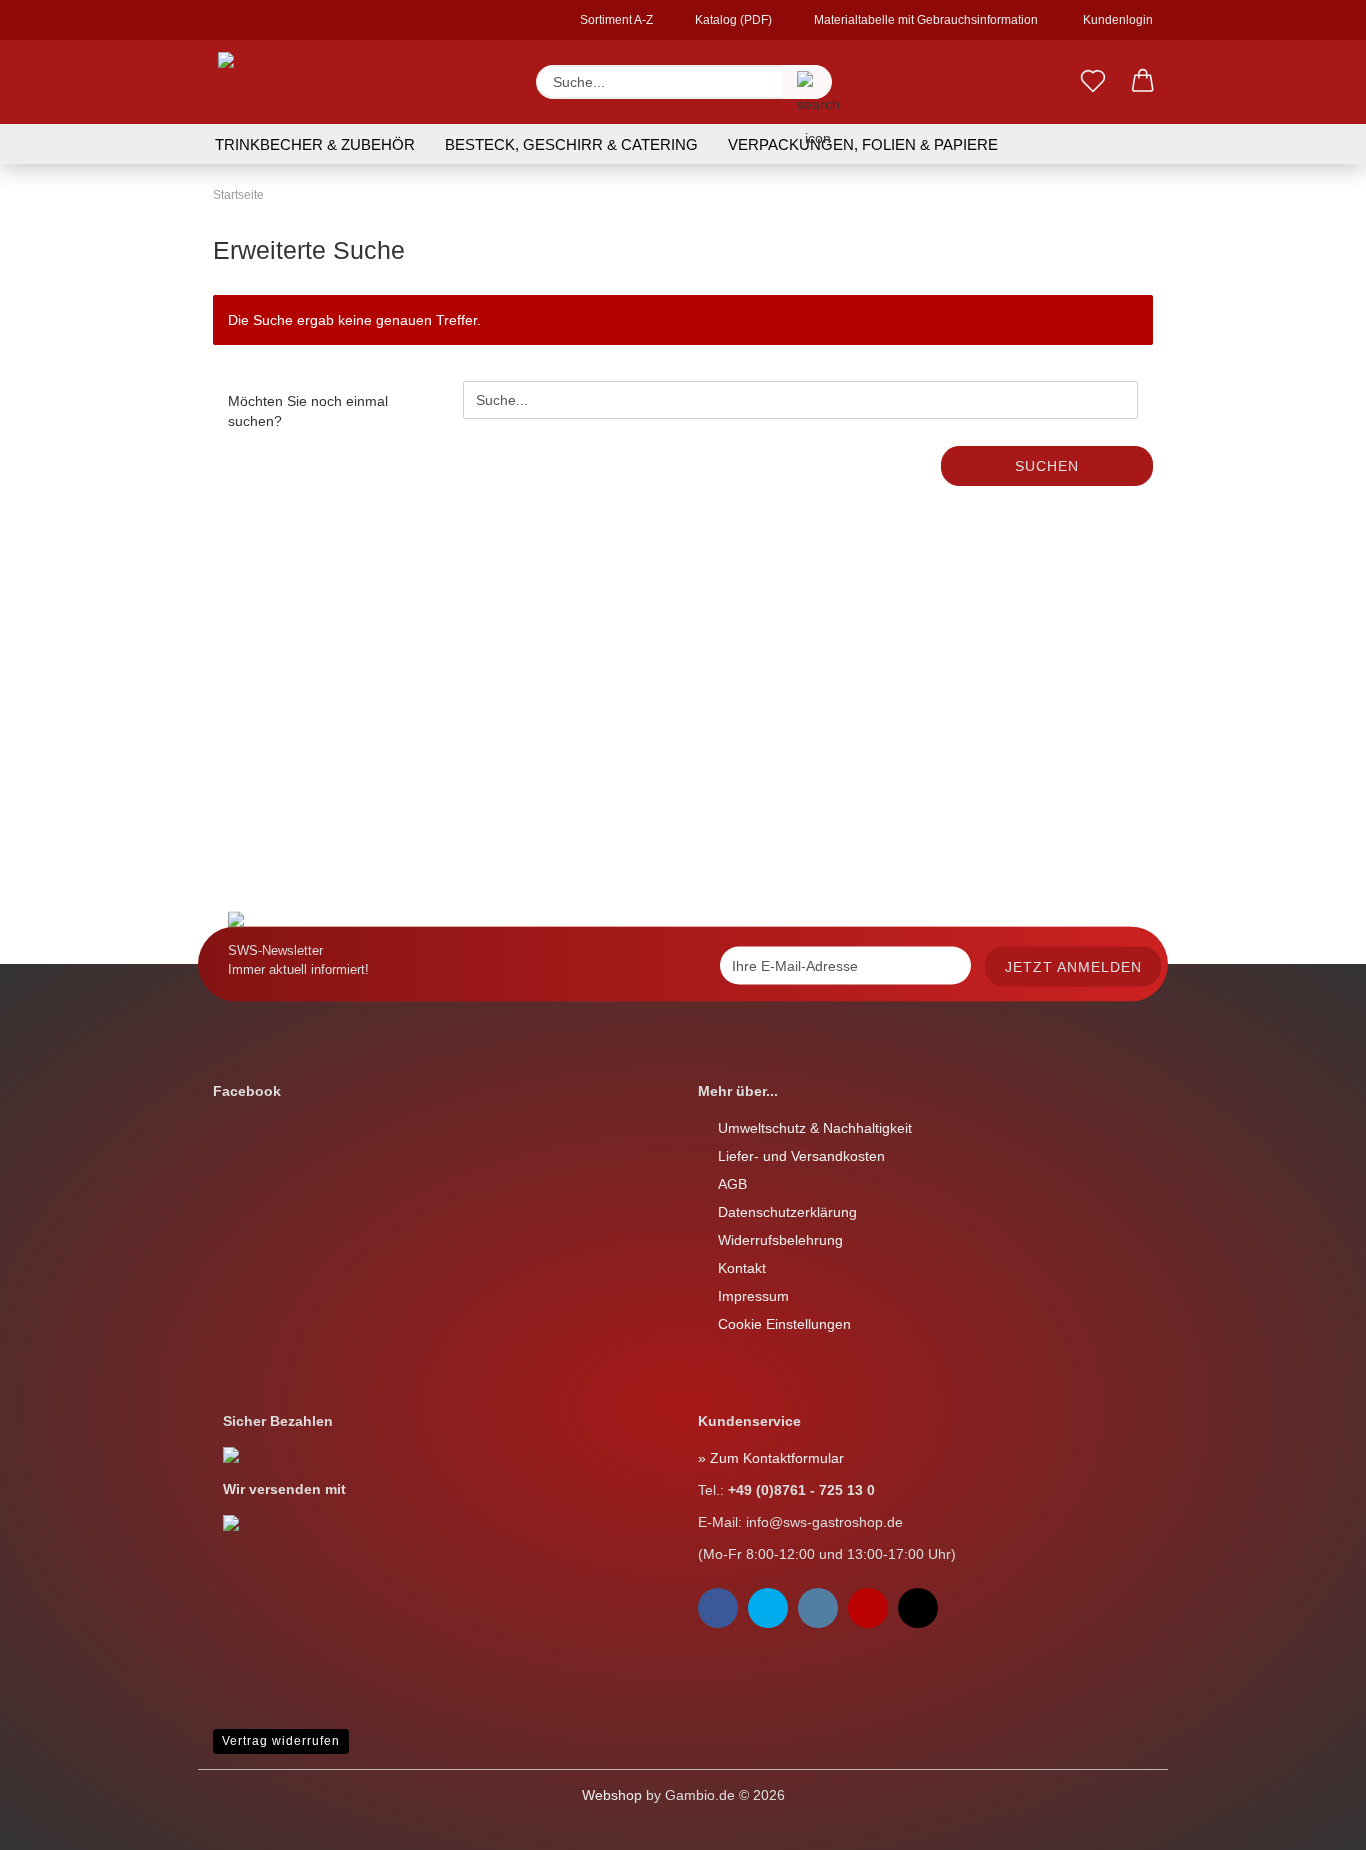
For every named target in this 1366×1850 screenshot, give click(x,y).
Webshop (612, 1795)
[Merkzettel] (1093, 82)
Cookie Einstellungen (784, 1324)
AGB (732, 1184)
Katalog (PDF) (732, 20)
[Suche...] (807, 82)
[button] (1143, 82)
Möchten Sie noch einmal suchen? (308, 411)
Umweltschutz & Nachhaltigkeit (815, 1128)
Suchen (1047, 466)
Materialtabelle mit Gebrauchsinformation (924, 20)
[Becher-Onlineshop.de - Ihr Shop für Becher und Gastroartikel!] (359, 82)
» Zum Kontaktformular (771, 1458)
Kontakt (742, 1268)
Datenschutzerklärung (787, 1212)
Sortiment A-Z (615, 20)
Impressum (753, 1296)
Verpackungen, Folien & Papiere (863, 144)
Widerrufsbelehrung (780, 1240)
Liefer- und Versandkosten (801, 1156)
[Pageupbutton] (55, 1820)
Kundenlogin (1115, 20)
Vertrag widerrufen (281, 1741)
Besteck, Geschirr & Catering (571, 144)
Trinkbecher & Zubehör (315, 144)
